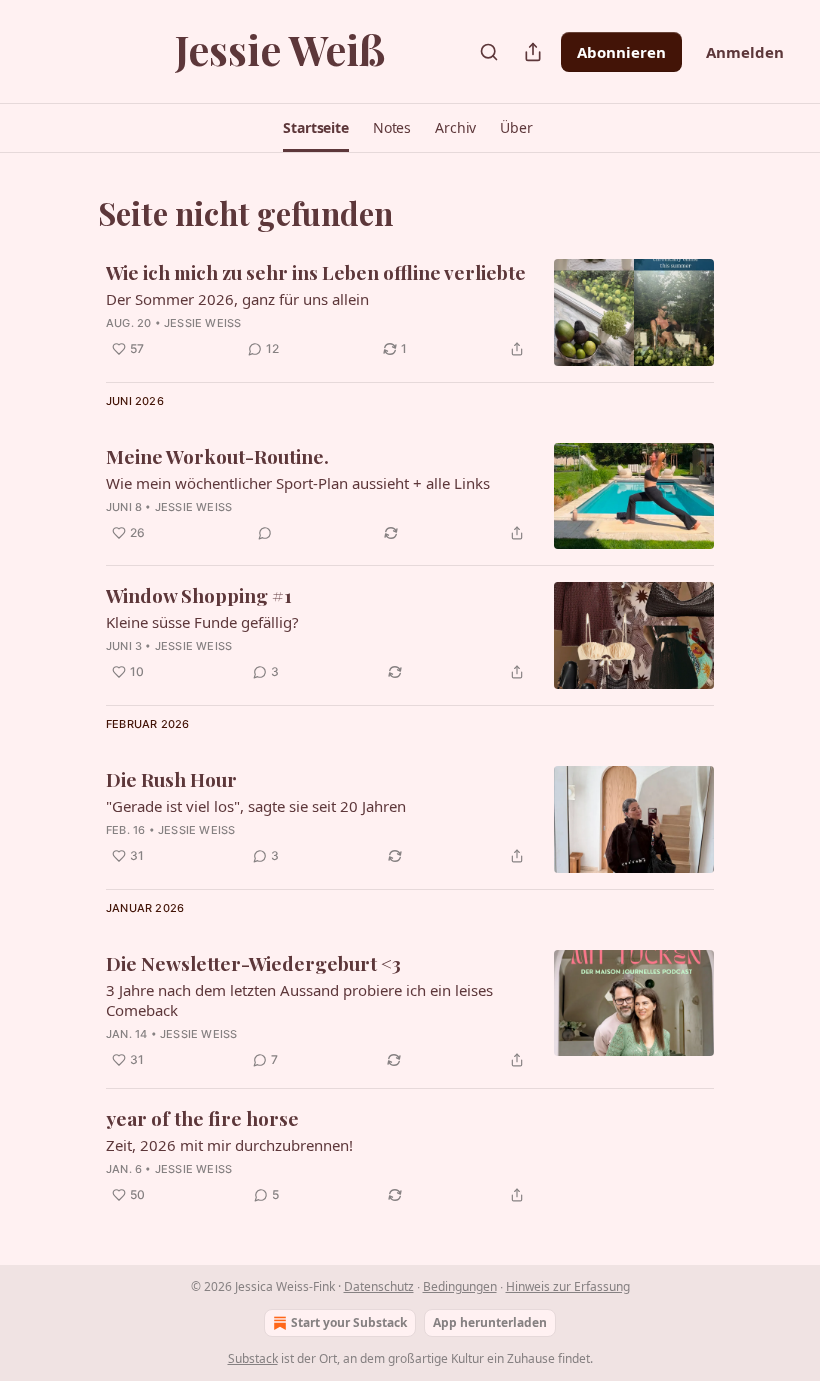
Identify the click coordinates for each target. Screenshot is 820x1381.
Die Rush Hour (171, 779)
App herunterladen (490, 1322)
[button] (316, 128)
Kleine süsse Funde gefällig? (202, 622)
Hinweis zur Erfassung (568, 1286)
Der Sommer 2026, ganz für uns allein (237, 299)
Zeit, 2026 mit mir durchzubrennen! (229, 1145)
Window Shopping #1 (199, 595)
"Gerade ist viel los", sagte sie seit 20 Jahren (256, 806)
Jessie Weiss (202, 323)
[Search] (489, 52)
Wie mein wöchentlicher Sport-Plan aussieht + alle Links (298, 483)
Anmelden (745, 52)
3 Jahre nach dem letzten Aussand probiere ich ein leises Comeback (299, 1000)
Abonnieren (621, 52)
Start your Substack (349, 1322)
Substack (253, 1358)
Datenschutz (379, 1286)
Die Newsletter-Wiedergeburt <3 (253, 963)
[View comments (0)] (265, 533)
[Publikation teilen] (533, 52)
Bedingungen (460, 1286)
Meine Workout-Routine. (217, 456)
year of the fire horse (202, 1118)
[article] (410, 312)
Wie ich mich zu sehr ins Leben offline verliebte (316, 272)
